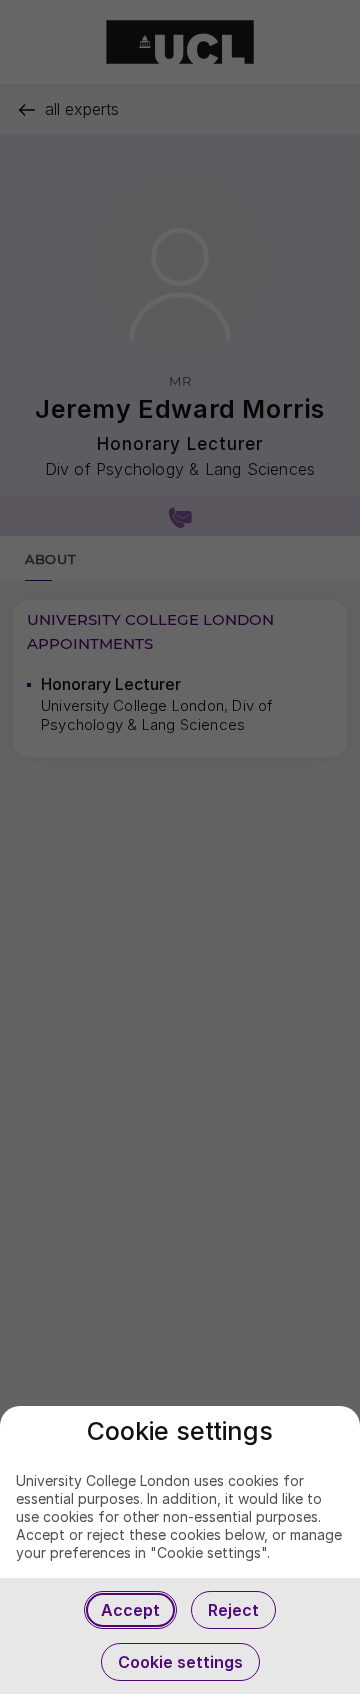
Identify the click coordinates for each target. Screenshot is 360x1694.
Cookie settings (180, 1662)
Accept (130, 1610)
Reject (233, 1610)
